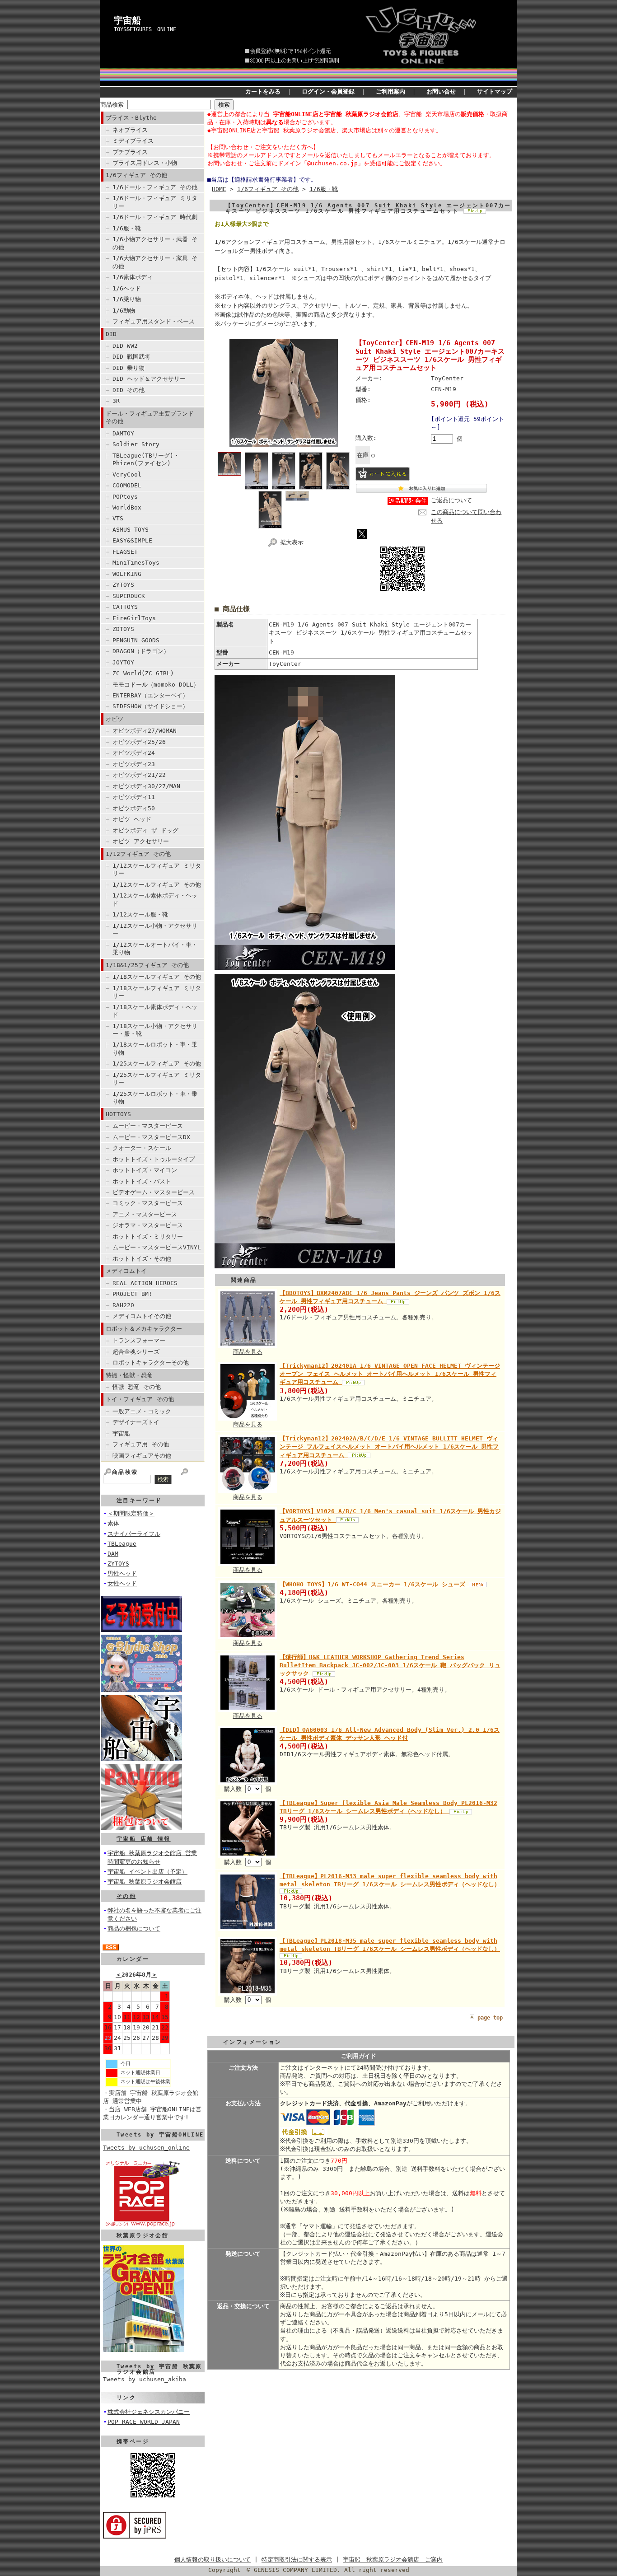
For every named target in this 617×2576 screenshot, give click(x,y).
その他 (126, 1896)
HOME (219, 189)
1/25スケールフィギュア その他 (157, 1064)
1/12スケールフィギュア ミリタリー (157, 870)
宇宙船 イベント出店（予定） (147, 1872)
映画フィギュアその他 (142, 1456)
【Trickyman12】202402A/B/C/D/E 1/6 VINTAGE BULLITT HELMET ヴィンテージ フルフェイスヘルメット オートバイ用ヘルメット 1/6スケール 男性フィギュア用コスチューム (389, 1447)
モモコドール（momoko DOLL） (156, 685)
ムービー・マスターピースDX (151, 1137)
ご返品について (451, 500)
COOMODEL (127, 485)
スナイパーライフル (134, 1534)
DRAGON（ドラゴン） (141, 651)
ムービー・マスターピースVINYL (157, 1247)
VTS (118, 518)
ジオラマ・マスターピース (148, 1225)
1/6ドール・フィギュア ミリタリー (155, 202)
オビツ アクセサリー (141, 841)
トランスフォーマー (139, 1340)
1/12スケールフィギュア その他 (157, 885)
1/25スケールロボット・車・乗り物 (155, 1098)
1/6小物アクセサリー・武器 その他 (155, 243)
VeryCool (127, 475)
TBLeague (122, 1544)
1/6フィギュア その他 (136, 175)
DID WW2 (125, 346)
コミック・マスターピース (148, 1203)
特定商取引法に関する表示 (297, 2560)
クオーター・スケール (142, 1148)
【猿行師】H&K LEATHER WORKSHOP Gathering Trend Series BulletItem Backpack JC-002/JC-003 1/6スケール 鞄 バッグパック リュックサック (390, 1665)
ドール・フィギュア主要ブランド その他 (150, 417)
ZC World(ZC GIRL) (143, 673)
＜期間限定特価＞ (131, 1513)
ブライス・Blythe (131, 118)
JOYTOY (123, 662)
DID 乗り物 (129, 368)
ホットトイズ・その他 (142, 1259)
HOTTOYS (118, 1114)
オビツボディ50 (134, 808)
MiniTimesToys (136, 563)
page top (490, 2018)
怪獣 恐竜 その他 (137, 1387)
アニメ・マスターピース (145, 1214)
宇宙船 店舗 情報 (144, 1839)
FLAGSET (125, 552)
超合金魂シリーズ (136, 1352)
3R (116, 401)
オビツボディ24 (134, 753)
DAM (113, 1554)
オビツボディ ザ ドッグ (145, 830)
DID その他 (129, 390)
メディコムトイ (126, 1271)
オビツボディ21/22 (139, 775)
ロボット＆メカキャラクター (144, 1329)
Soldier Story (136, 444)
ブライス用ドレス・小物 (145, 163)
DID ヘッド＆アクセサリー (149, 379)
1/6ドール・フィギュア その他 (155, 187)
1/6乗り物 (127, 299)
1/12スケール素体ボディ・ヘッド (155, 899)
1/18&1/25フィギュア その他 (147, 965)
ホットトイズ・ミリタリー (148, 1237)
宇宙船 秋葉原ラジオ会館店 (145, 1882)
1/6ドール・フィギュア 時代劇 (155, 217)
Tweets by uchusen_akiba (145, 2379)
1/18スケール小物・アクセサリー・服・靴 (155, 1030)
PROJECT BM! (132, 1294)
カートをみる (263, 91)
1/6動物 (124, 311)
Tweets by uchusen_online (146, 2148)
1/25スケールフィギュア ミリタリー (157, 1079)
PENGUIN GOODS (136, 640)
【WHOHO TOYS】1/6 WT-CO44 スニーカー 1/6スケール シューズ (374, 1584)
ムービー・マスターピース (148, 1126)
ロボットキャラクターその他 (151, 1363)
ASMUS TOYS (131, 530)
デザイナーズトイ (136, 1422)
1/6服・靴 (127, 228)
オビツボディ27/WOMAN (145, 731)
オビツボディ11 (134, 797)
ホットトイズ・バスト (142, 1181)
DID (111, 334)
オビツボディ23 (134, 764)
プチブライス (130, 152)
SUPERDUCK (129, 596)
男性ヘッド (122, 1573)
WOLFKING (127, 574)
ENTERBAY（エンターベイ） (150, 695)
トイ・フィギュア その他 (140, 1399)
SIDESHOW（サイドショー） (150, 706)
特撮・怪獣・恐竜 (129, 1375)
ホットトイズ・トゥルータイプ (154, 1159)
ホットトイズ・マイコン (145, 1170)
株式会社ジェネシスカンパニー (149, 2412)
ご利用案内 (390, 91)
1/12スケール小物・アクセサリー (155, 930)
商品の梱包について (134, 1928)
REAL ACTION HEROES (145, 1283)
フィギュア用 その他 (141, 1444)
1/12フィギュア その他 (138, 854)
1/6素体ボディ (133, 277)
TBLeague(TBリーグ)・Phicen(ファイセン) (146, 459)
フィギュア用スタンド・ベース (154, 321)
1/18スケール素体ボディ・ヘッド (155, 1011)
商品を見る (248, 1352)
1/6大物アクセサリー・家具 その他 (155, 262)
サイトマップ (495, 91)
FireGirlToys (134, 618)
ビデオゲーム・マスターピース (154, 1192)
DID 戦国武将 (131, 357)
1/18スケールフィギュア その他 (157, 977)
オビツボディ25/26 (139, 742)
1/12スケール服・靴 (140, 914)
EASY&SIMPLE (132, 540)
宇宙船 (127, 20)
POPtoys (125, 497)
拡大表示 (292, 542)
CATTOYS (125, 607)
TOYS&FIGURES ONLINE (145, 29)
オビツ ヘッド (132, 819)
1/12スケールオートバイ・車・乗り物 (155, 949)
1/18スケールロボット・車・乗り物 (155, 1048)
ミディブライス (133, 141)
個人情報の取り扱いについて (213, 2560)
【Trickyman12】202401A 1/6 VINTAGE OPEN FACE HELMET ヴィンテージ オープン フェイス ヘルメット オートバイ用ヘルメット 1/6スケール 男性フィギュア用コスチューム (390, 1374)
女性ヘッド (122, 1583)
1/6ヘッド (127, 288)
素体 (113, 1523)
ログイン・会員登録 (328, 91)
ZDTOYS (123, 629)
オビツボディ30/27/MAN (146, 786)
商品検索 (112, 105)
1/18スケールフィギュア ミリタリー (157, 992)
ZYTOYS (123, 585)
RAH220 (123, 1305)
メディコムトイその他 (142, 1316)
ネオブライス (130, 130)
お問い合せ (441, 91)
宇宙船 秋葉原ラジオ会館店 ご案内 (393, 2560)
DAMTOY (123, 433)
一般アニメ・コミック (142, 1411)
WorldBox (127, 507)
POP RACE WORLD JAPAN (144, 2422)
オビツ (115, 719)
